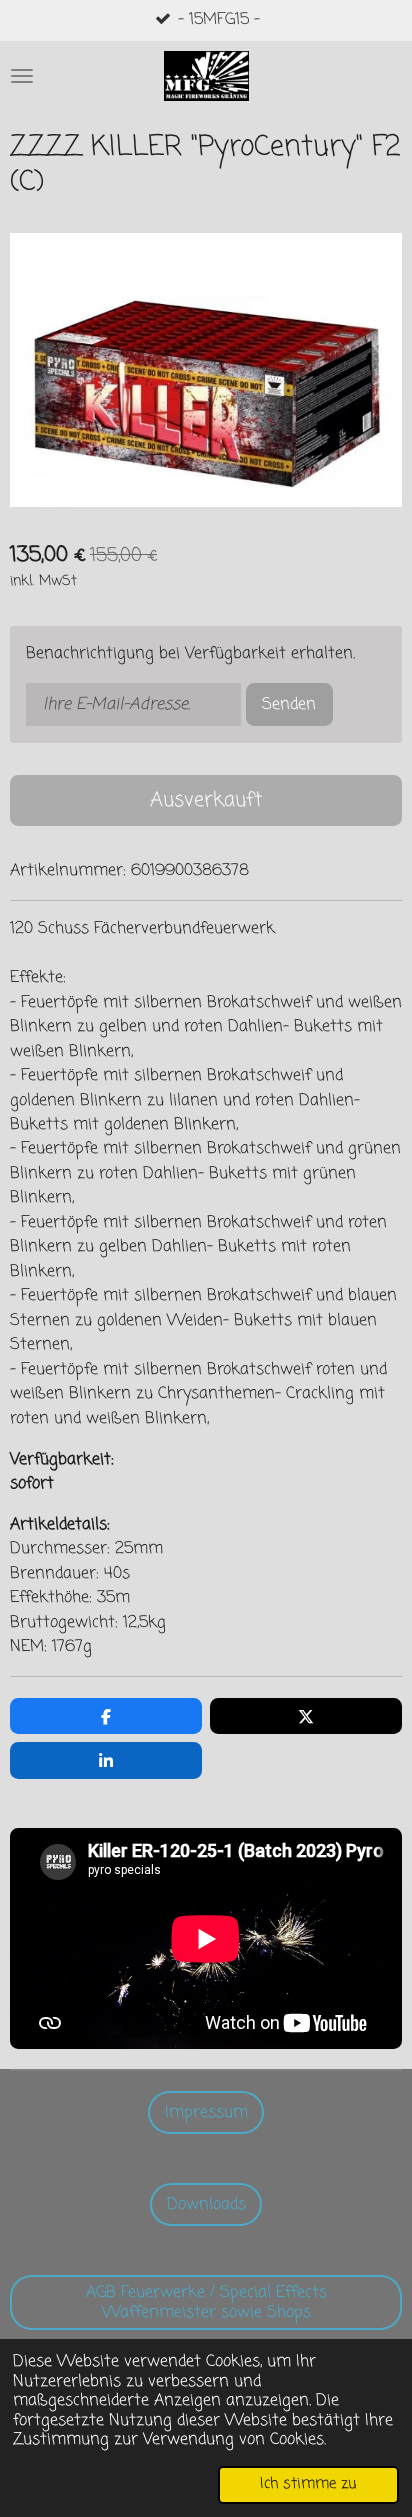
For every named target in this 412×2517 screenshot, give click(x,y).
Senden (289, 704)
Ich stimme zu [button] (308, 2484)
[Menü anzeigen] (22, 76)
